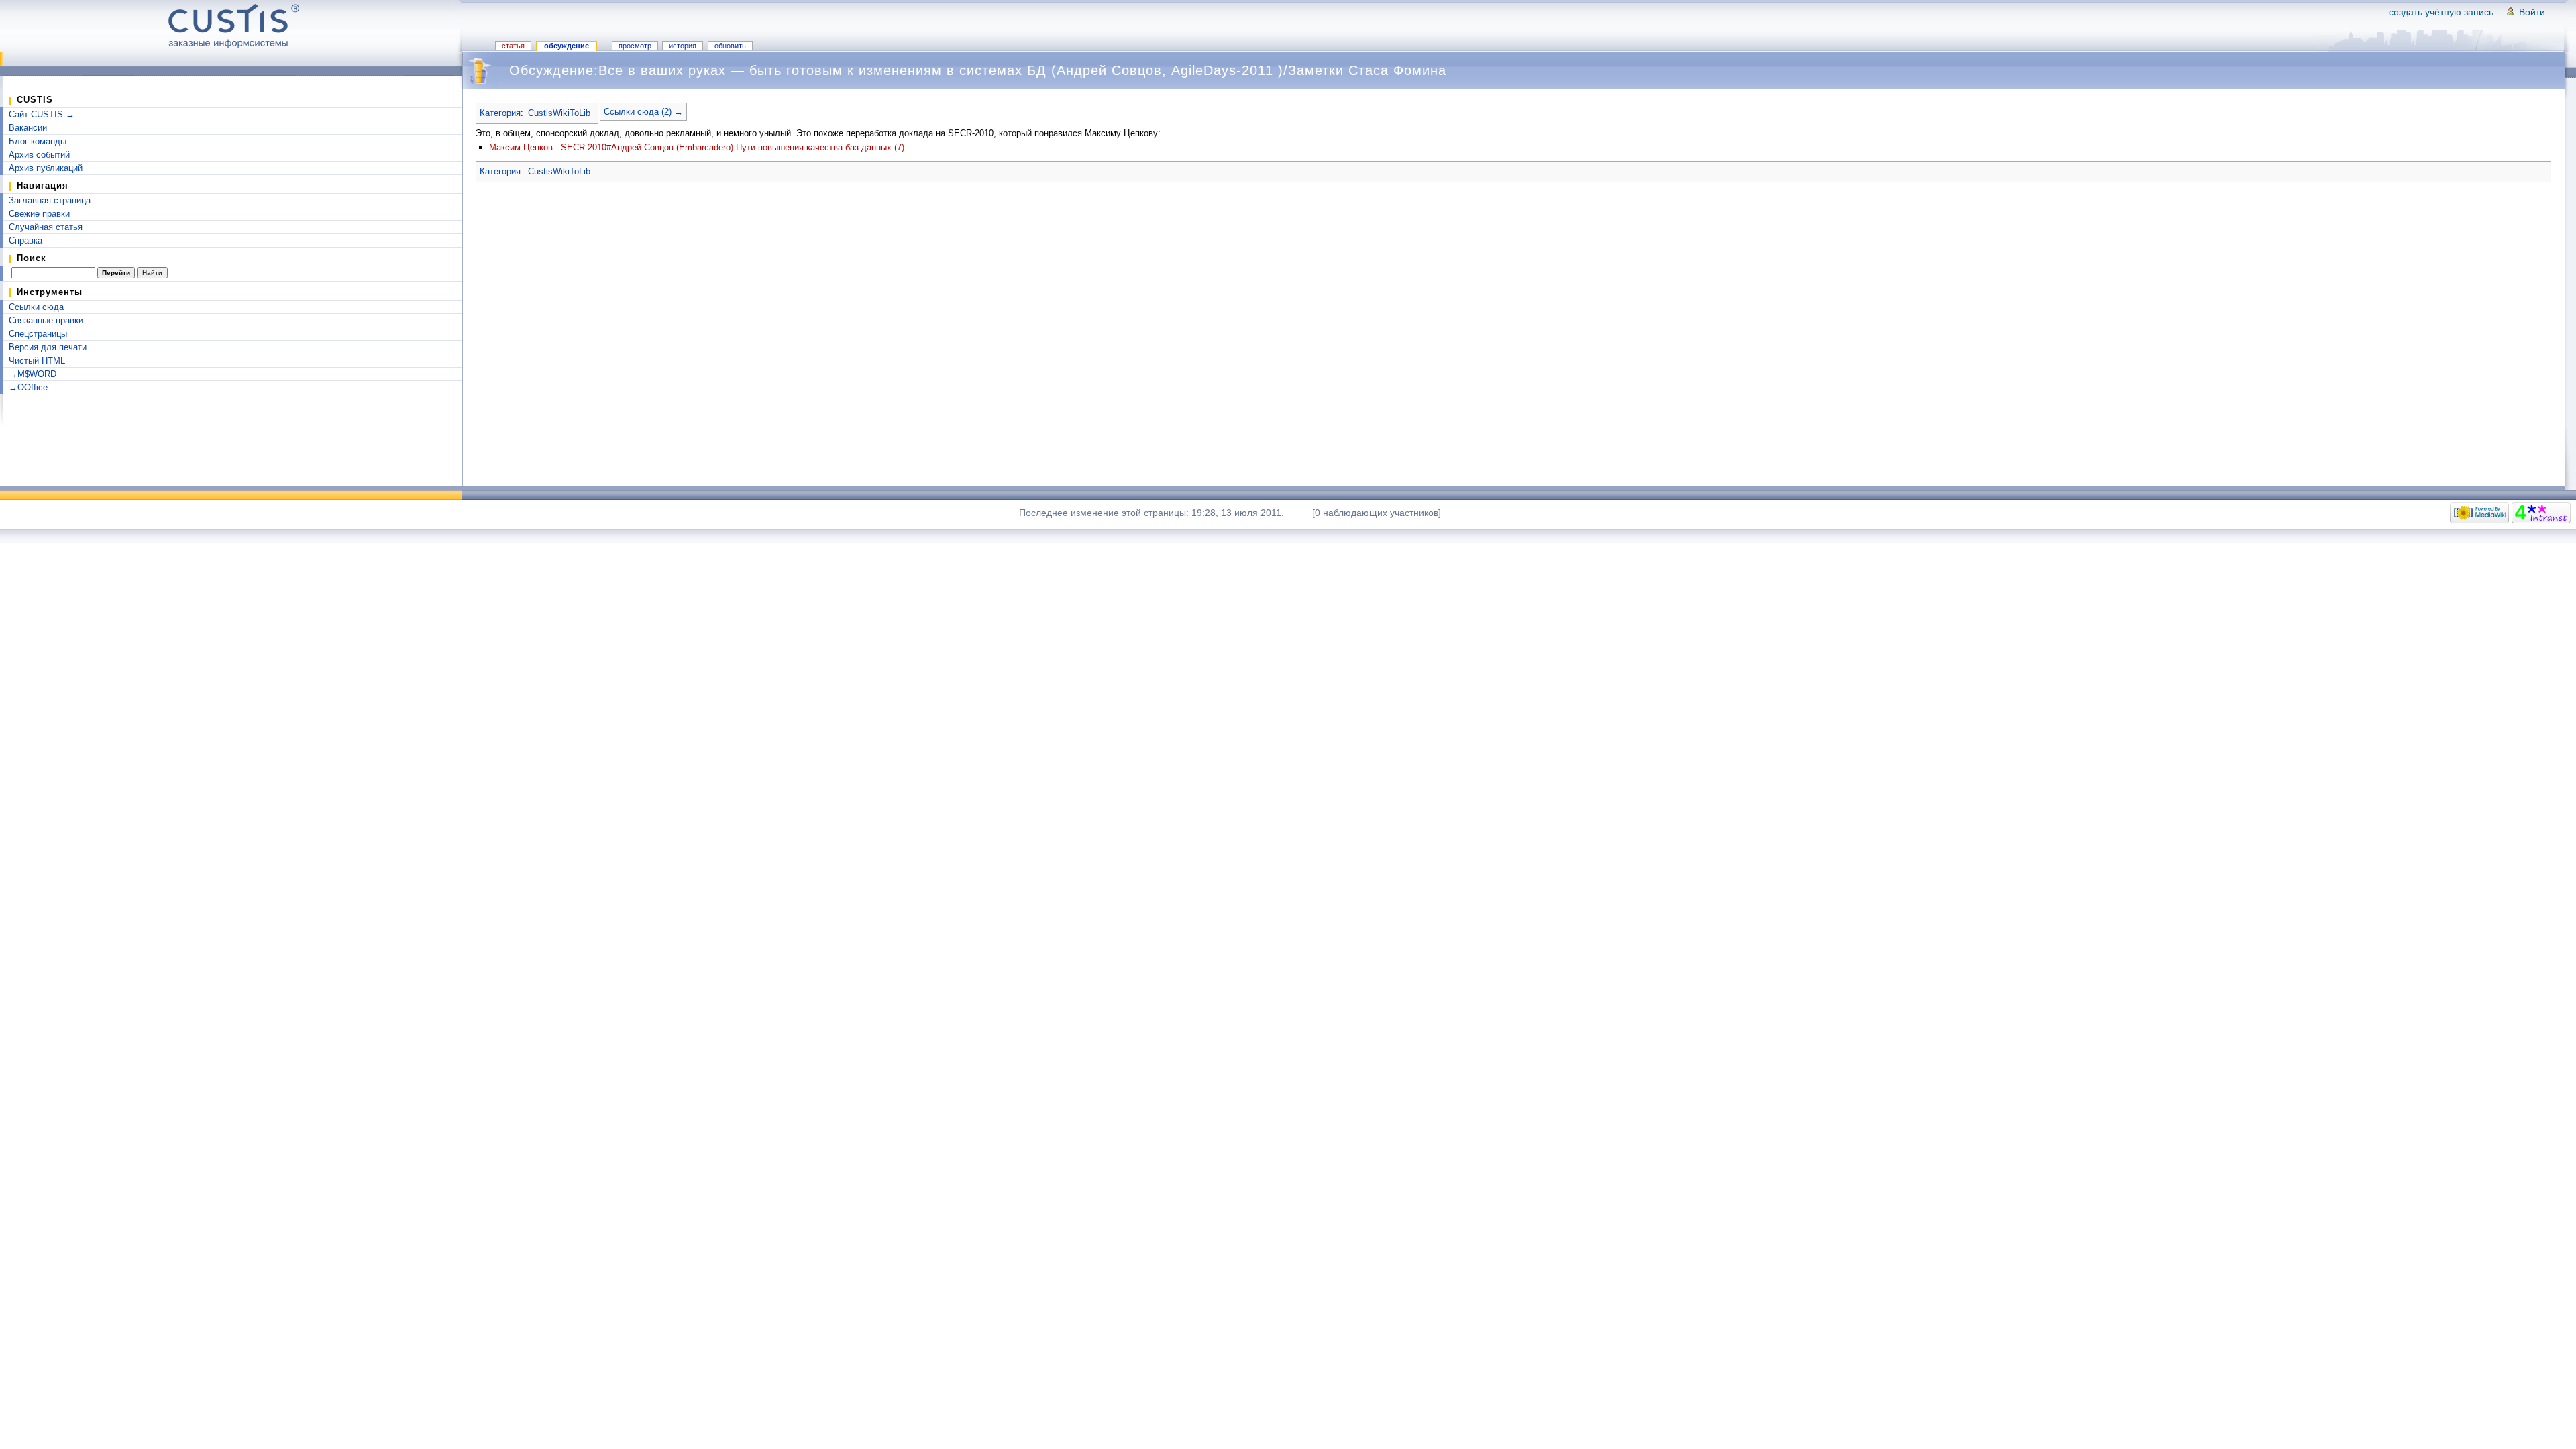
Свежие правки (39, 214)
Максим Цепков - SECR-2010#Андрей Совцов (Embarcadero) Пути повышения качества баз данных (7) (697, 147)
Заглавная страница (50, 200)
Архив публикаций (46, 168)
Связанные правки (46, 320)
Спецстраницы (38, 334)
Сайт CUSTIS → (42, 114)
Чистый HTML (37, 361)
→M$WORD (33, 374)
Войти (2532, 12)
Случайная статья (46, 227)
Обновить (730, 46)
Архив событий (39, 155)
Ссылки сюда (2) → (643, 112)
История (683, 46)
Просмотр (635, 46)
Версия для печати (48, 347)
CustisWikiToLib (559, 113)
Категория (500, 113)
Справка (25, 240)
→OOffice (28, 387)
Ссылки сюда (36, 307)
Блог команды (38, 141)
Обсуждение (567, 46)
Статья (513, 46)
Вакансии (28, 128)
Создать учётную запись (2441, 12)
